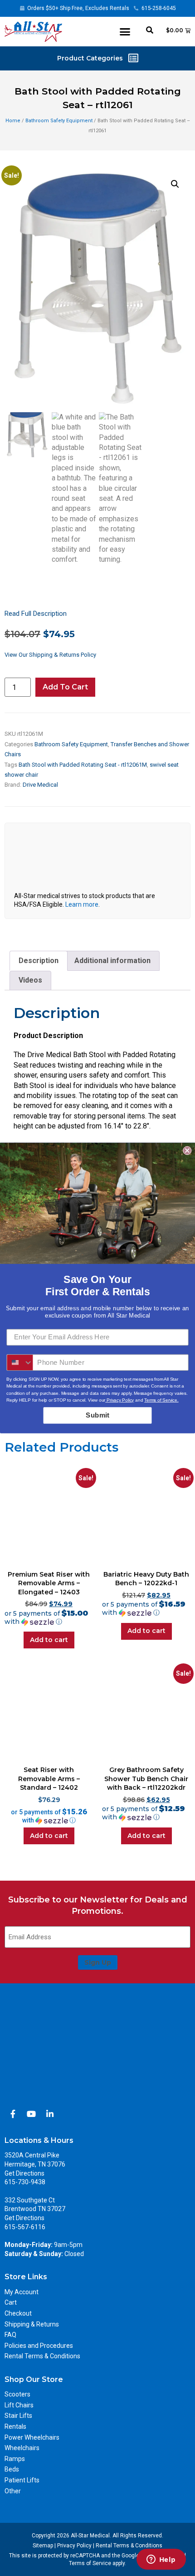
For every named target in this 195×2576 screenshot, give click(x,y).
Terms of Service (90, 2563)
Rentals (15, 2426)
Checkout (18, 2313)
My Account (22, 2292)
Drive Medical (40, 785)
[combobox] (20, 1363)
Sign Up (98, 1962)
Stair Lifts (18, 2416)
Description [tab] (39, 961)
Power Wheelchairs (32, 2437)
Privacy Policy (74, 2546)
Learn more (82, 904)
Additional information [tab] (112, 961)
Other (13, 2491)
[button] (125, 32)
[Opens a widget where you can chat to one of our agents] (161, 2560)
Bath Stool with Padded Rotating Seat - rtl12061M (83, 765)
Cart (11, 2302)
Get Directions (24, 2173)
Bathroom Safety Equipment (59, 121)
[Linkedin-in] (50, 2114)
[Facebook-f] (13, 2114)
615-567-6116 (25, 2227)
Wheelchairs (22, 2448)
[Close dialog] (187, 1151)
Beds (12, 2469)
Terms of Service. (161, 1400)
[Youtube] (31, 2114)
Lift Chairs (19, 2405)
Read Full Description (36, 614)
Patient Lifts (22, 2480)
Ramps (15, 2459)
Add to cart (65, 687)
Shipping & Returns (32, 2324)
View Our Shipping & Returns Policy (50, 655)
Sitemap (43, 2546)
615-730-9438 (25, 2182)
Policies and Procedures (39, 2346)
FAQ (10, 2335)
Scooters (17, 2394)
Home (13, 121)
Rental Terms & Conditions (42, 2356)
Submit (97, 1415)
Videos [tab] (30, 980)
